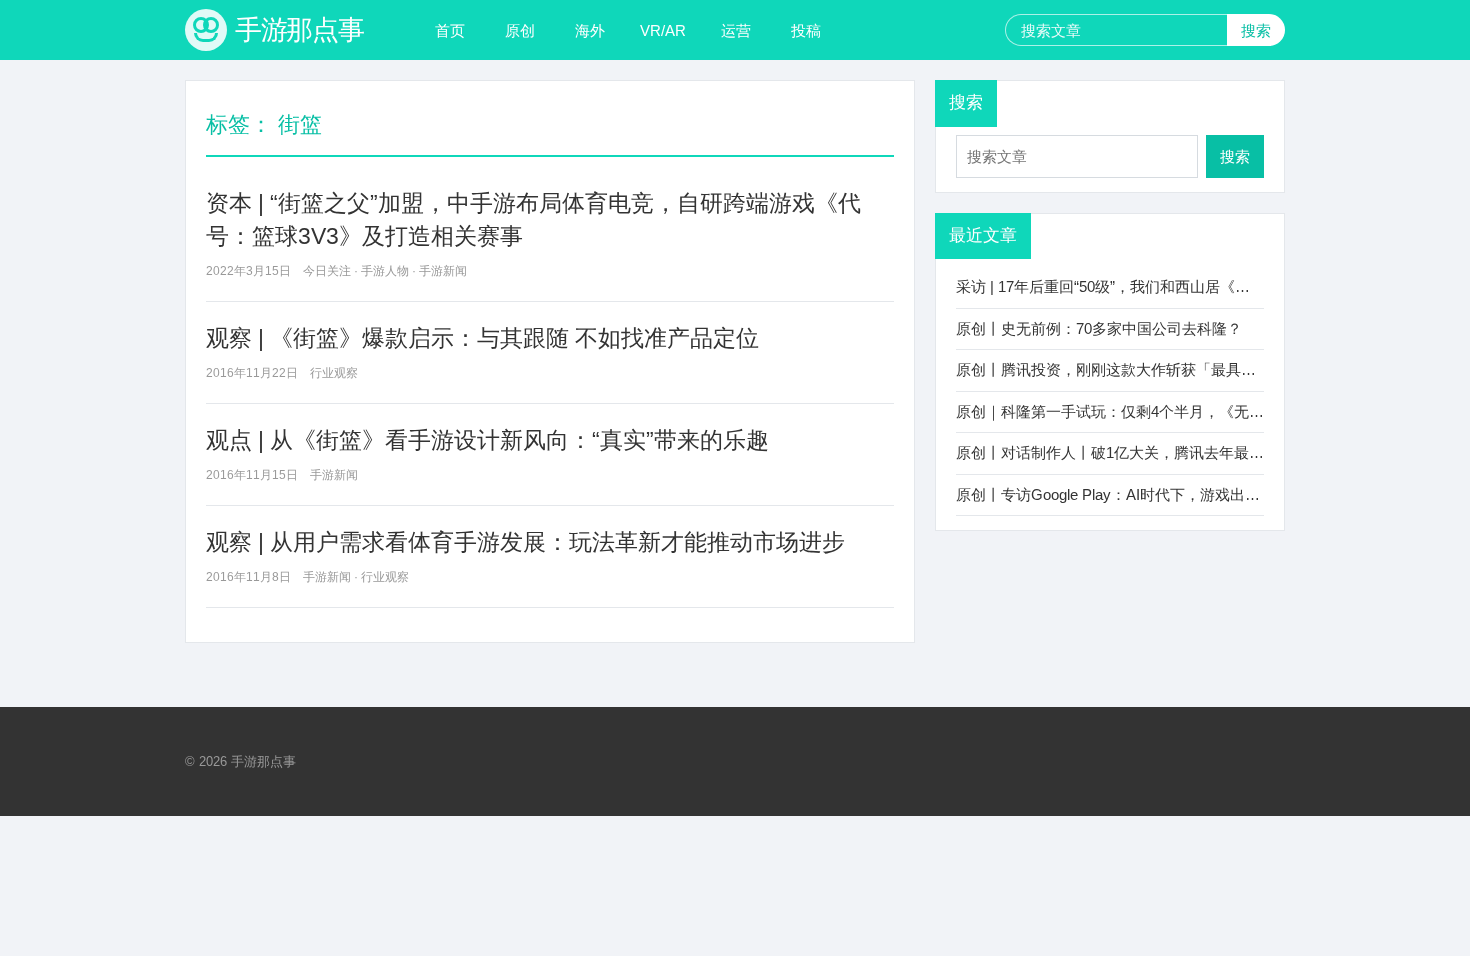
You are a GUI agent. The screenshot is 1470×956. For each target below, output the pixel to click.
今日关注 (327, 271)
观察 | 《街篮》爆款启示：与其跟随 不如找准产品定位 (482, 338)
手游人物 (385, 271)
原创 (520, 30)
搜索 (1256, 30)
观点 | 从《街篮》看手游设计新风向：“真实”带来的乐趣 (487, 440)
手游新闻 (443, 271)
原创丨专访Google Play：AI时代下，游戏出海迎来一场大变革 (1160, 494)
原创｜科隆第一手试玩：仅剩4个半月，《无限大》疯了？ (1147, 411)
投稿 (806, 30)
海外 (590, 30)
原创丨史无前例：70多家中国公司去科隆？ (1099, 328)
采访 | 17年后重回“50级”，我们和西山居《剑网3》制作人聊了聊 (1167, 286)
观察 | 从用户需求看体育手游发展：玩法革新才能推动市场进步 (525, 542)
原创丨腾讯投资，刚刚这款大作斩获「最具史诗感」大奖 (1143, 369)
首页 (450, 30)
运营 (736, 30)
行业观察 (334, 373)
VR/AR (663, 30)
